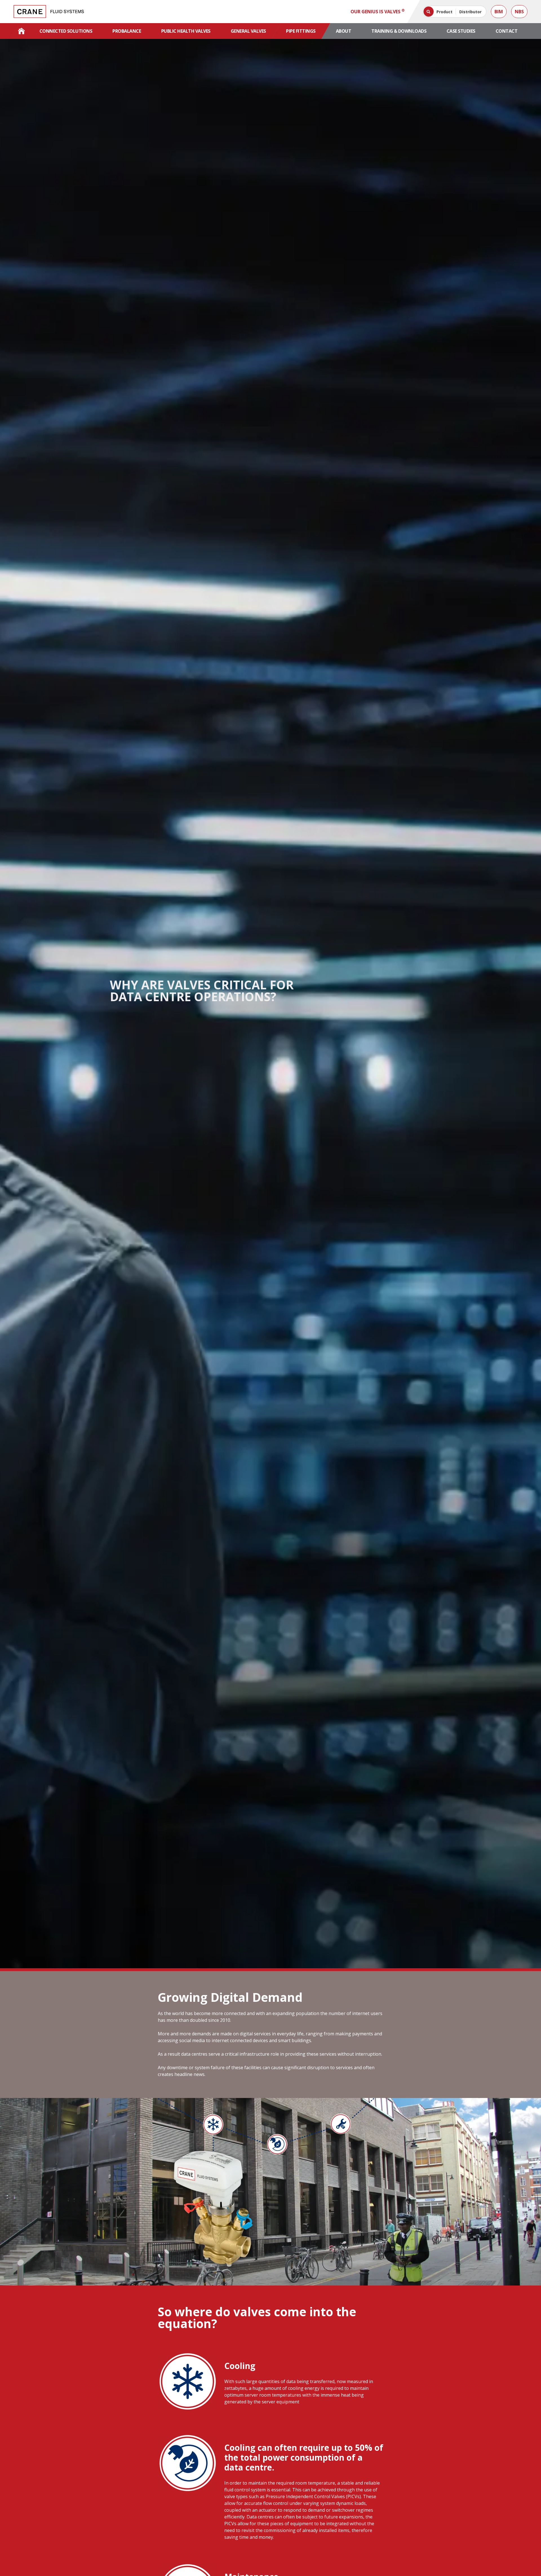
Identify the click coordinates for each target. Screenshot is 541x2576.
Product (444, 12)
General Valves (248, 31)
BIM (499, 12)
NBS (519, 12)
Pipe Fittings (301, 31)
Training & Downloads (399, 31)
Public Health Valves (186, 31)
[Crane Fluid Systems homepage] (49, 12)
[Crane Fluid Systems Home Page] (21, 31)
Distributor (470, 12)
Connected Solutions (66, 31)
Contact (507, 31)
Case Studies (461, 31)
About (344, 31)
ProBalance (127, 31)
